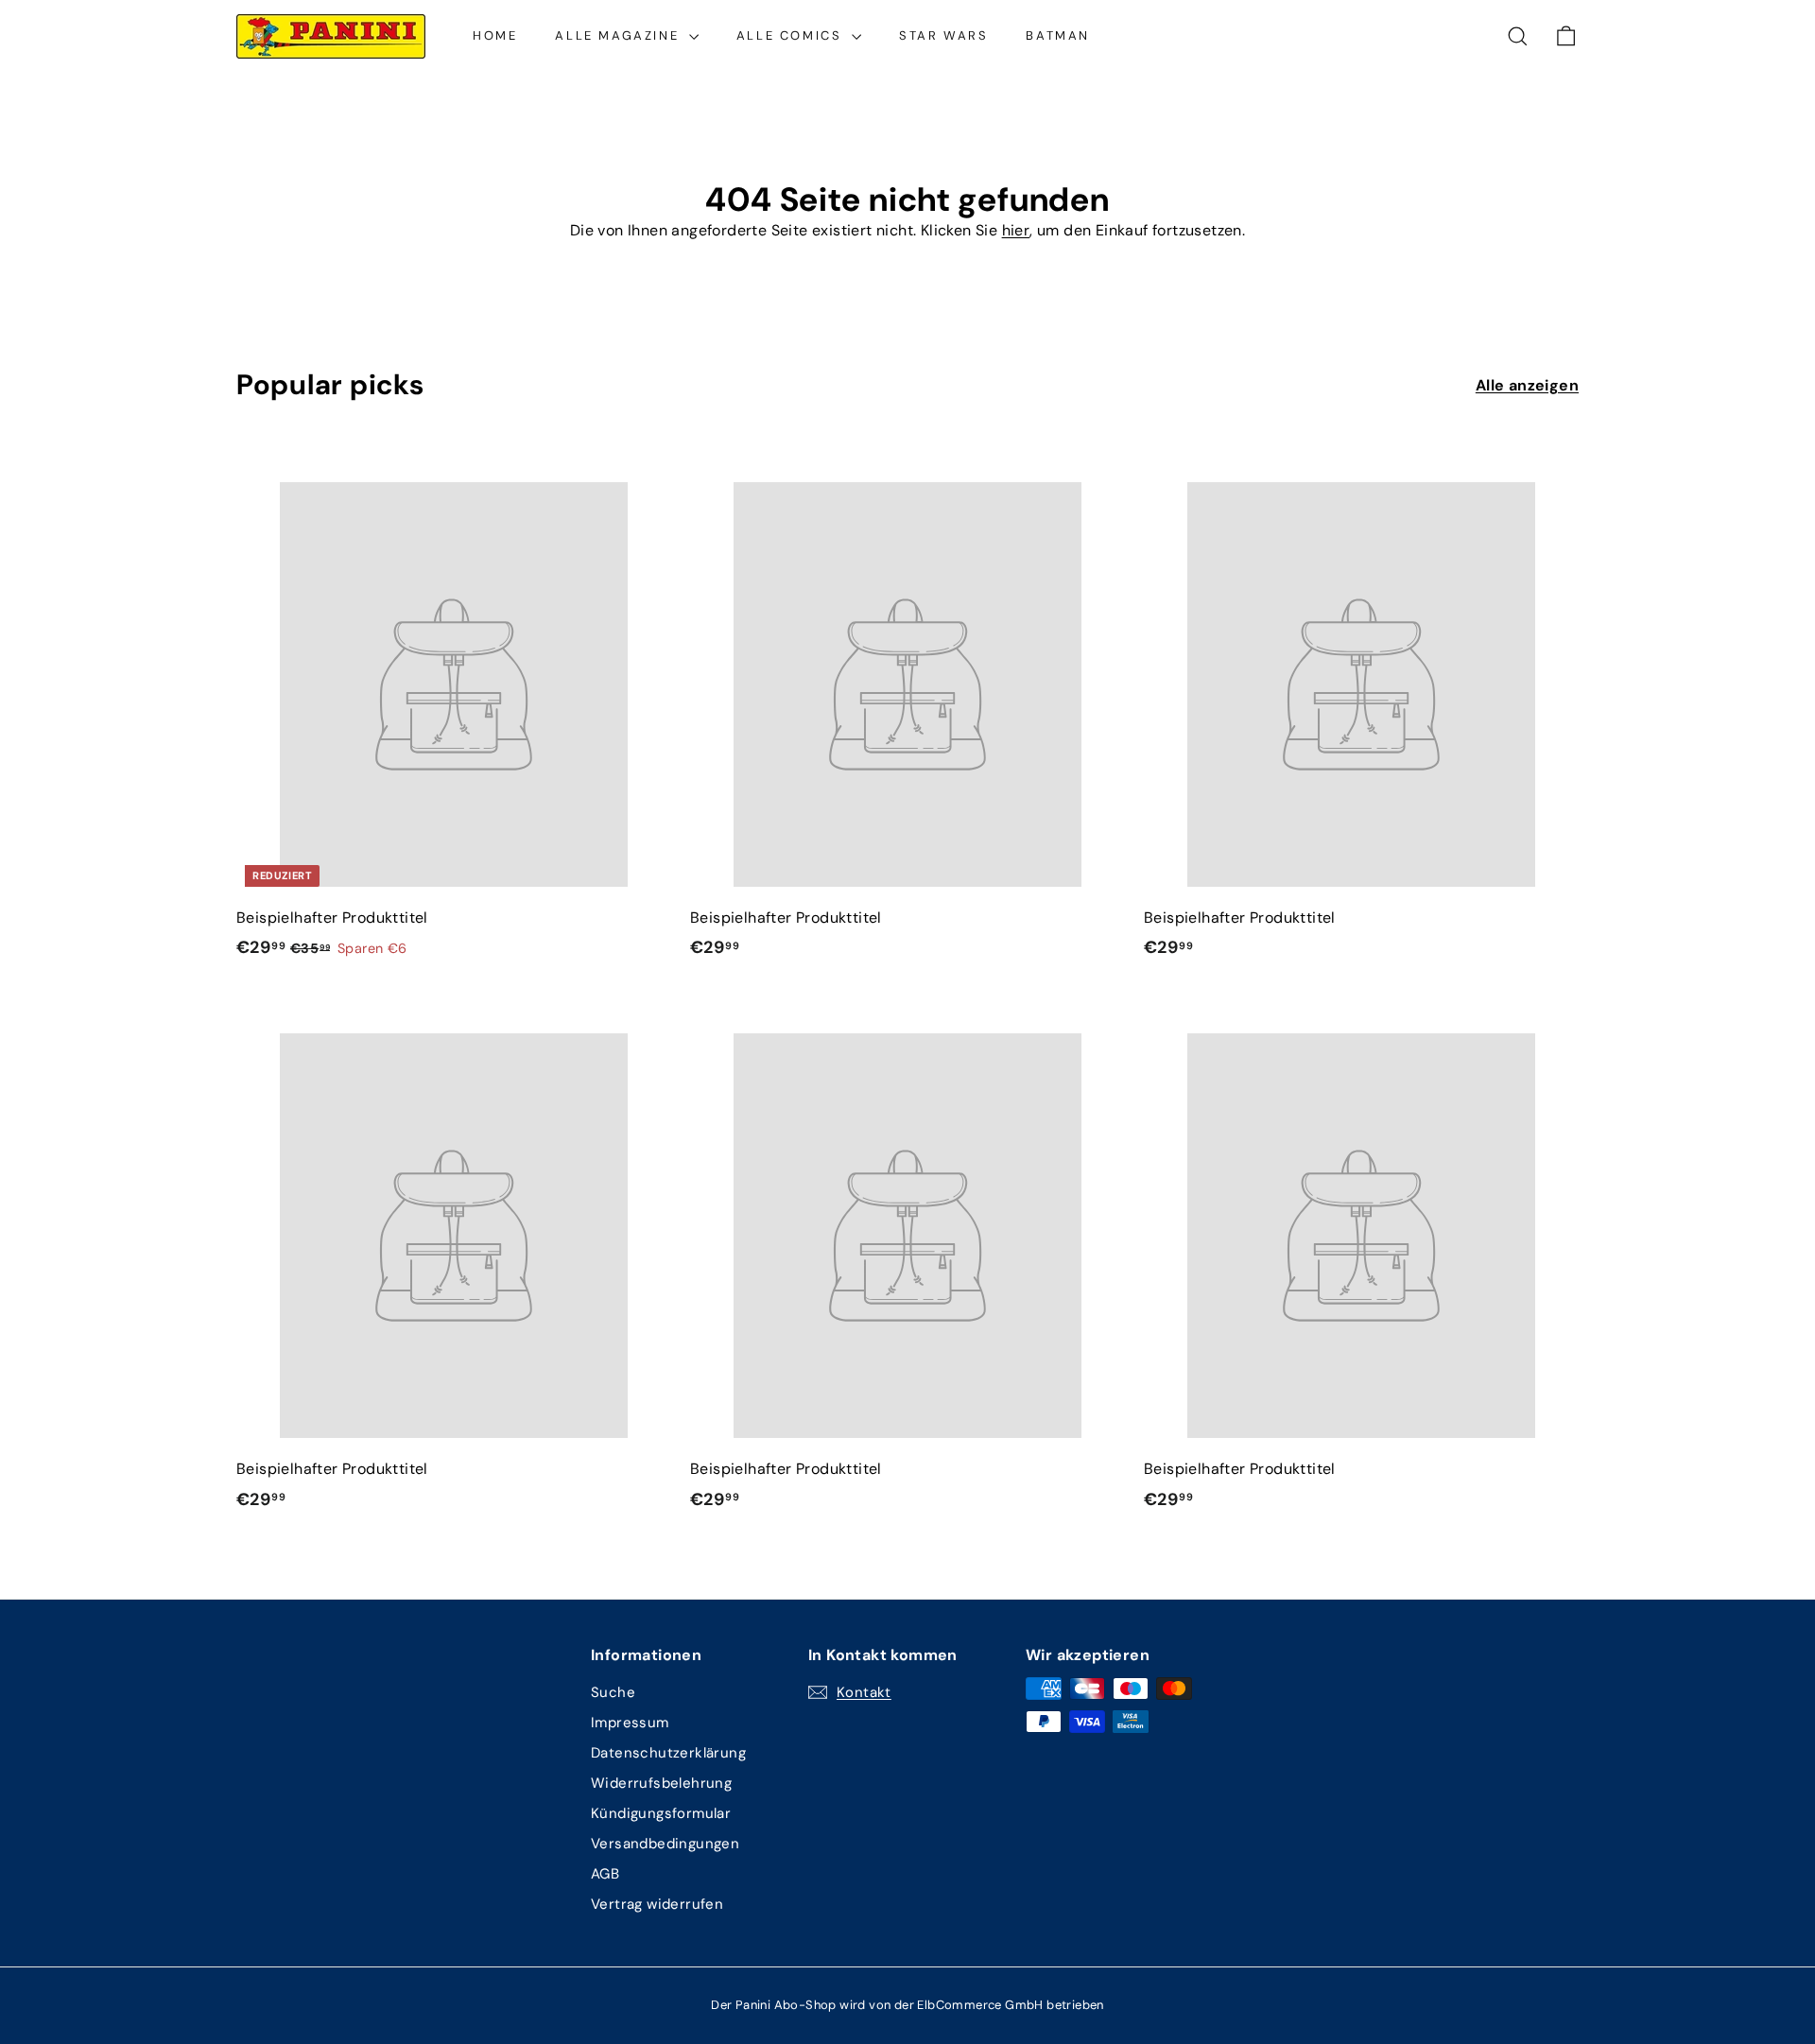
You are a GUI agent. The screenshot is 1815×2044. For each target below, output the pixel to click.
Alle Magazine (619, 35)
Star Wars (943, 35)
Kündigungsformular (661, 1813)
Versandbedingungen (665, 1844)
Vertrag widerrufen (657, 1904)
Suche (613, 1692)
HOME (495, 35)
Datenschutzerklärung (668, 1753)
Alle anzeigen (1527, 385)
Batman (1058, 35)
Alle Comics (792, 35)
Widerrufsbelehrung (661, 1783)
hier (1016, 230)
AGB (605, 1874)
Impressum (630, 1723)
